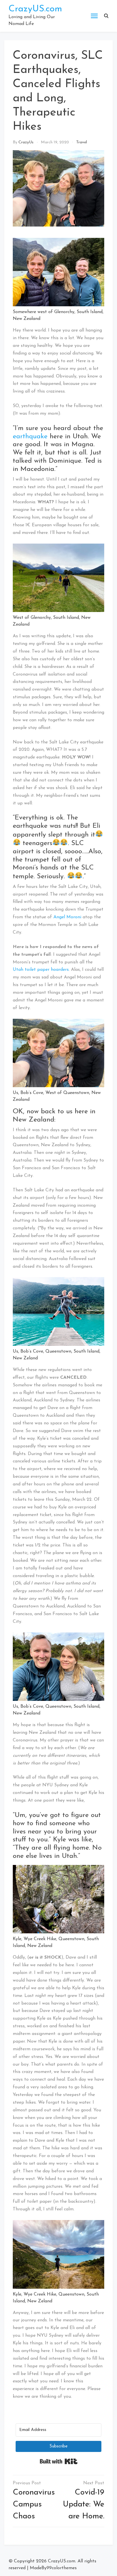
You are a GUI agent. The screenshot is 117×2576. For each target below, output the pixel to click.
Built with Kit (59, 2461)
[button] (106, 16)
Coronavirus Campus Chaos (34, 2504)
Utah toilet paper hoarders (41, 970)
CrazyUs (26, 142)
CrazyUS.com (35, 9)
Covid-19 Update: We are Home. (83, 2504)
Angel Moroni (67, 917)
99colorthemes (62, 2568)
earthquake (30, 437)
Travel (82, 142)
